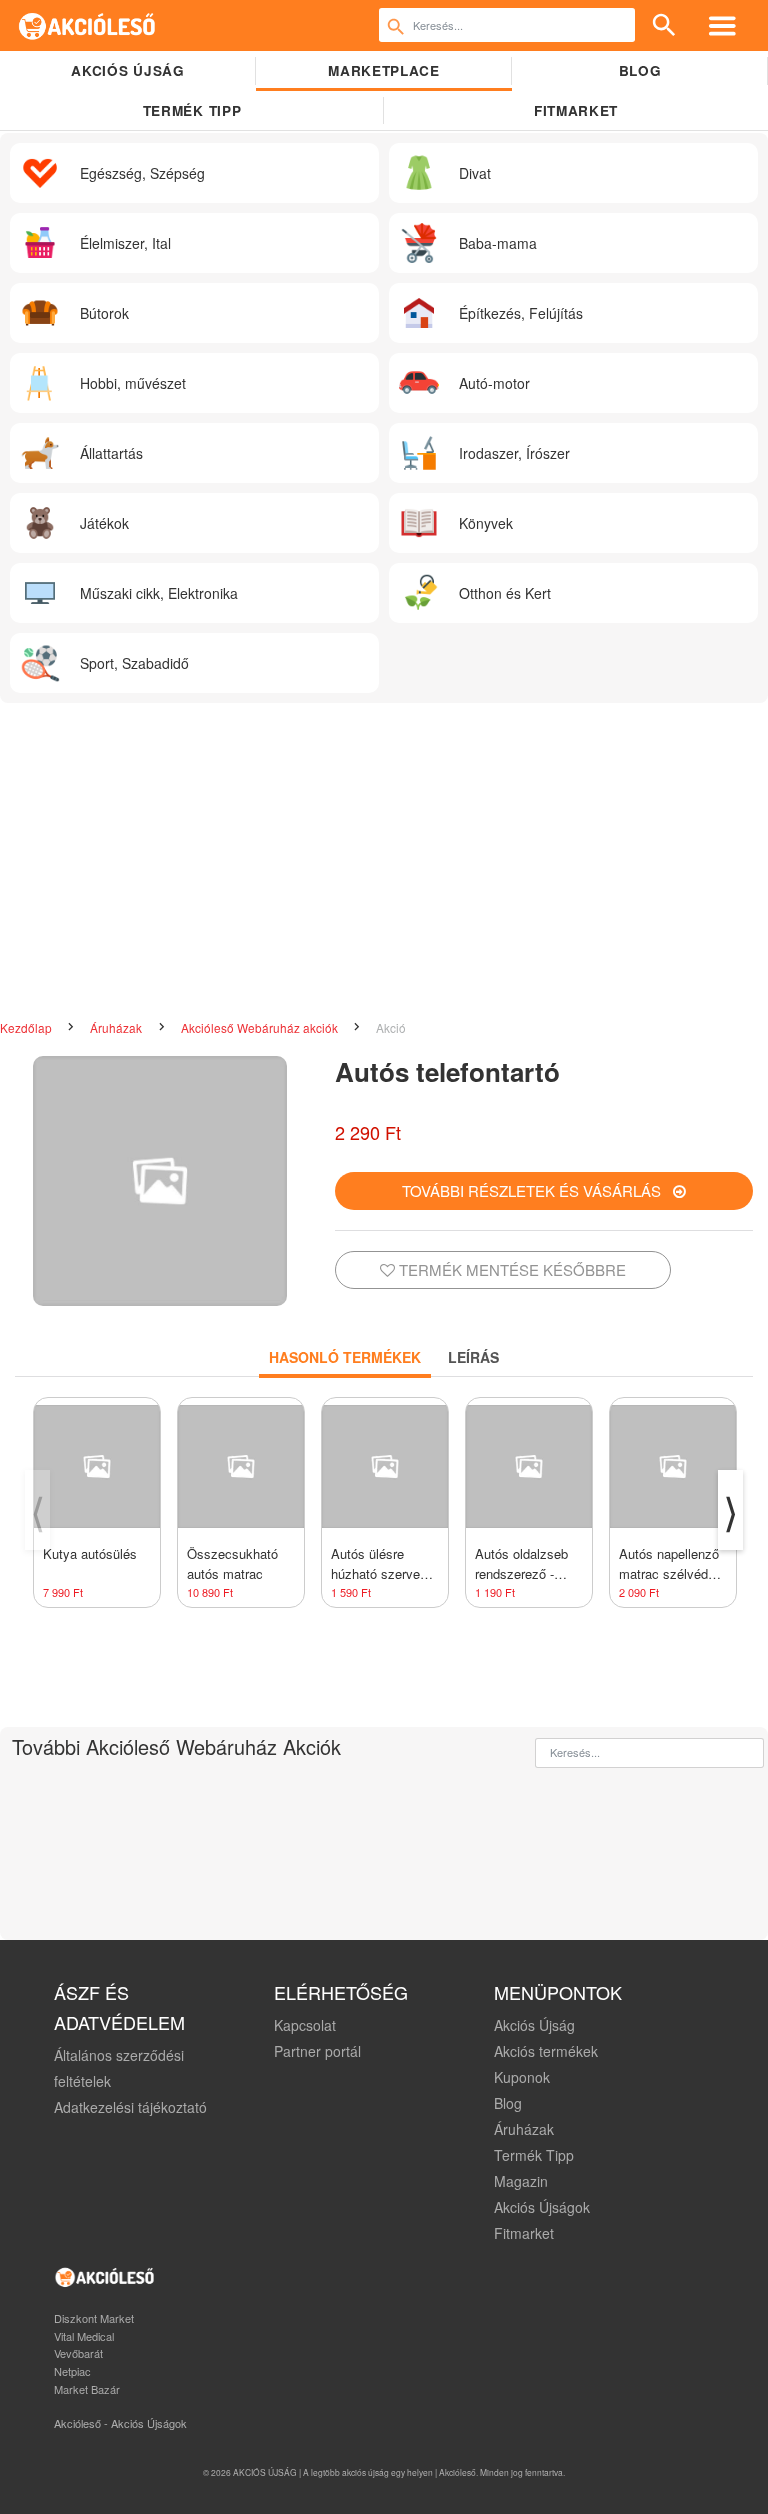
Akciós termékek (546, 2051)
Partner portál (317, 2051)
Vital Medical (84, 2336)
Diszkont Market (94, 2318)
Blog (640, 70)
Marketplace (383, 70)
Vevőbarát (78, 2353)
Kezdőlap (27, 1027)
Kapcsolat (305, 2025)
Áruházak (117, 1027)
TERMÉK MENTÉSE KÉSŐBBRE (510, 1269)
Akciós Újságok (542, 2207)
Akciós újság (127, 70)
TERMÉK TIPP (192, 110)
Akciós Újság (534, 2025)
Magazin (521, 2181)
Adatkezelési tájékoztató (130, 2107)
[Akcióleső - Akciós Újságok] (87, 25)
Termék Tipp (534, 2155)
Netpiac (72, 2371)
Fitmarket (576, 110)
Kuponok (522, 2077)
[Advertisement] (384, 863)
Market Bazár (87, 2389)
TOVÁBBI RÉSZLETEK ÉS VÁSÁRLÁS (537, 1190)
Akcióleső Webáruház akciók (261, 1027)
